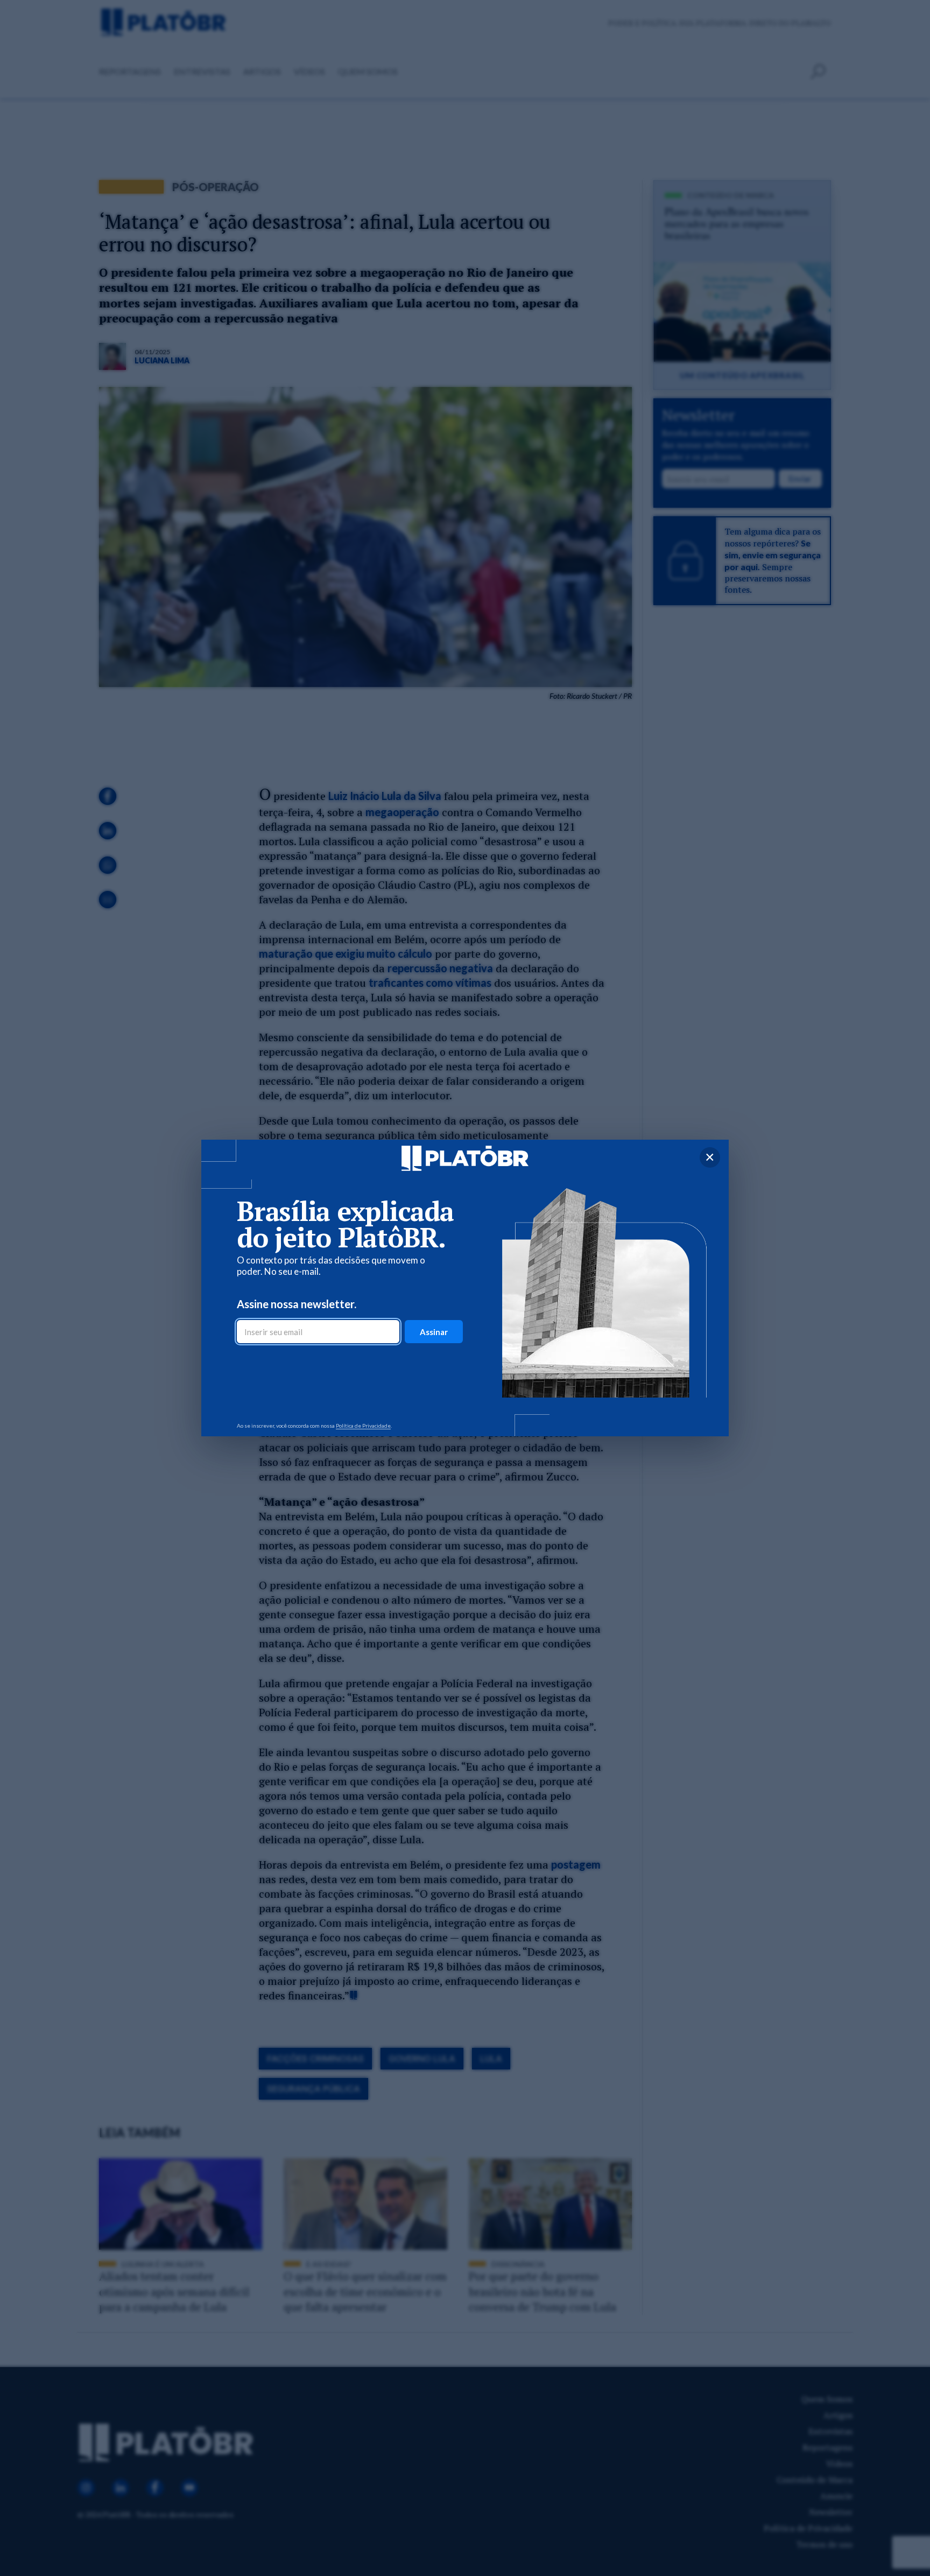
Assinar (434, 1332)
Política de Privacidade (363, 1426)
